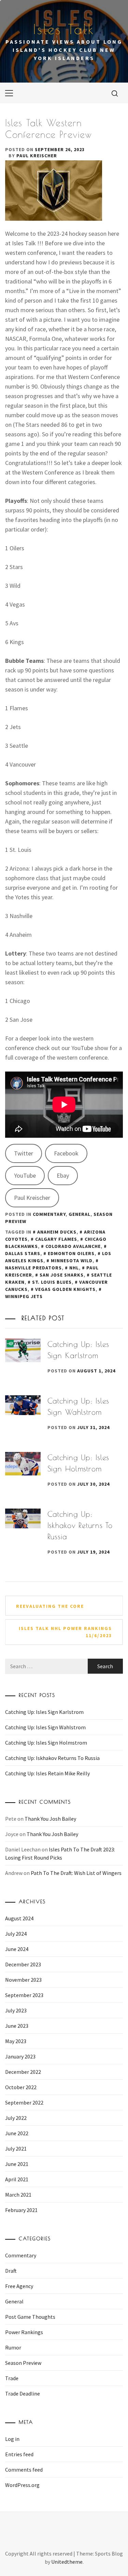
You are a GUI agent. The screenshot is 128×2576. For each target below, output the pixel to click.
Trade (12, 2378)
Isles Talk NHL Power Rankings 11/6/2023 (65, 1632)
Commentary (49, 1214)
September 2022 (24, 2102)
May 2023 (16, 2041)
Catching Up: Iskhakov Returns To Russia (80, 1525)
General (80, 1214)
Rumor (13, 2347)
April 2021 (17, 2179)
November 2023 (23, 1980)
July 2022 (16, 2118)
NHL (74, 1268)
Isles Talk (64, 29)
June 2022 (17, 2133)
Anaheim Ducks (57, 1232)
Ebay (63, 1175)
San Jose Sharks (62, 1275)
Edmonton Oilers (71, 1253)
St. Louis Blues (52, 1282)
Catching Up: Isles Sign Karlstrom (44, 1712)
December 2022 (23, 2072)
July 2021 (16, 2149)
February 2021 (21, 2210)
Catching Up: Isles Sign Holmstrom (46, 1743)
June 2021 (17, 2164)
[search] (115, 93)
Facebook (66, 1153)
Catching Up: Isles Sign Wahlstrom (45, 1727)
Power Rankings (24, 2332)
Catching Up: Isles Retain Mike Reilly (47, 1773)
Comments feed (24, 2470)
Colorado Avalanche (73, 1246)
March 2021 (18, 2195)
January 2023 (20, 2056)
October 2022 (21, 2087)
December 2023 (23, 1964)
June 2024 (17, 1949)
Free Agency (19, 2286)
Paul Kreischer (37, 156)
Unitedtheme (67, 2562)
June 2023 (17, 2026)
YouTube (25, 1175)
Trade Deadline (23, 2393)
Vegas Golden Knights (65, 1289)
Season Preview (23, 2363)
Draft (11, 2271)
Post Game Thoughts (30, 2317)
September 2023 (24, 1995)
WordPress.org (22, 2485)
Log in (12, 2439)
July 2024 (16, 1934)
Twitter (24, 1153)
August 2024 (19, 1918)
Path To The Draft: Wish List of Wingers (76, 1873)
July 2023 (16, 2010)
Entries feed (19, 2454)
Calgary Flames (56, 1239)
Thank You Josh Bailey (50, 1819)
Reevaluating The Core (50, 1606)
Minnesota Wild (72, 1261)
